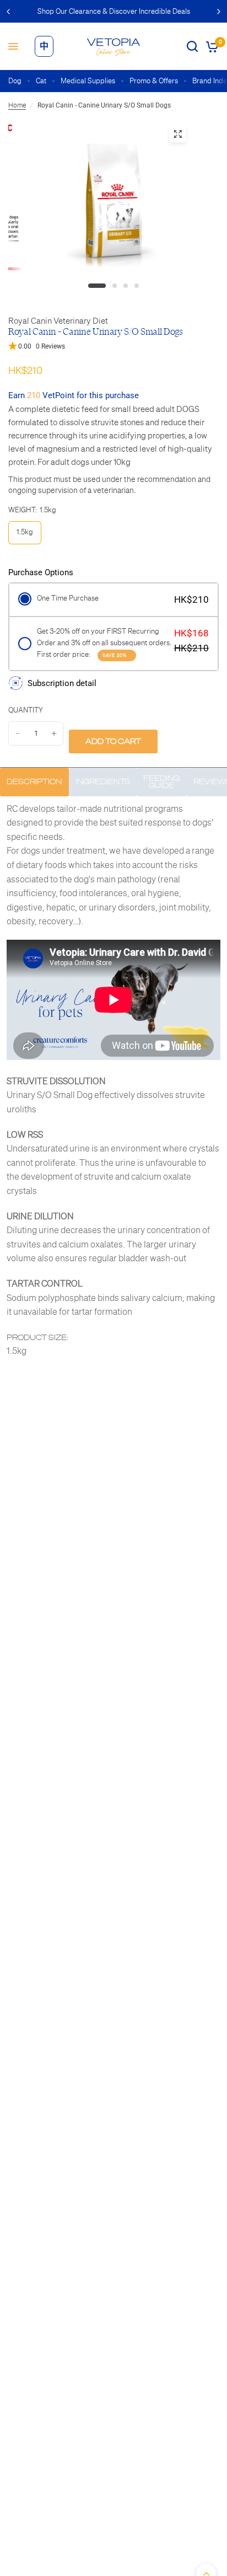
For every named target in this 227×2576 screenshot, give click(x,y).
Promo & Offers (154, 81)
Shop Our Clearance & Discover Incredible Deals (114, 11)
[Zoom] (177, 134)
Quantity (26, 710)
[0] (210, 46)
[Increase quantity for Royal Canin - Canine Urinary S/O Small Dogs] (54, 733)
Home (17, 105)
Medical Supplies (88, 81)
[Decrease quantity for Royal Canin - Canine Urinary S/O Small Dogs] (18, 733)
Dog (15, 81)
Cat (41, 81)
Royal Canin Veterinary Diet (58, 321)
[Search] (192, 46)
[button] (113, 347)
